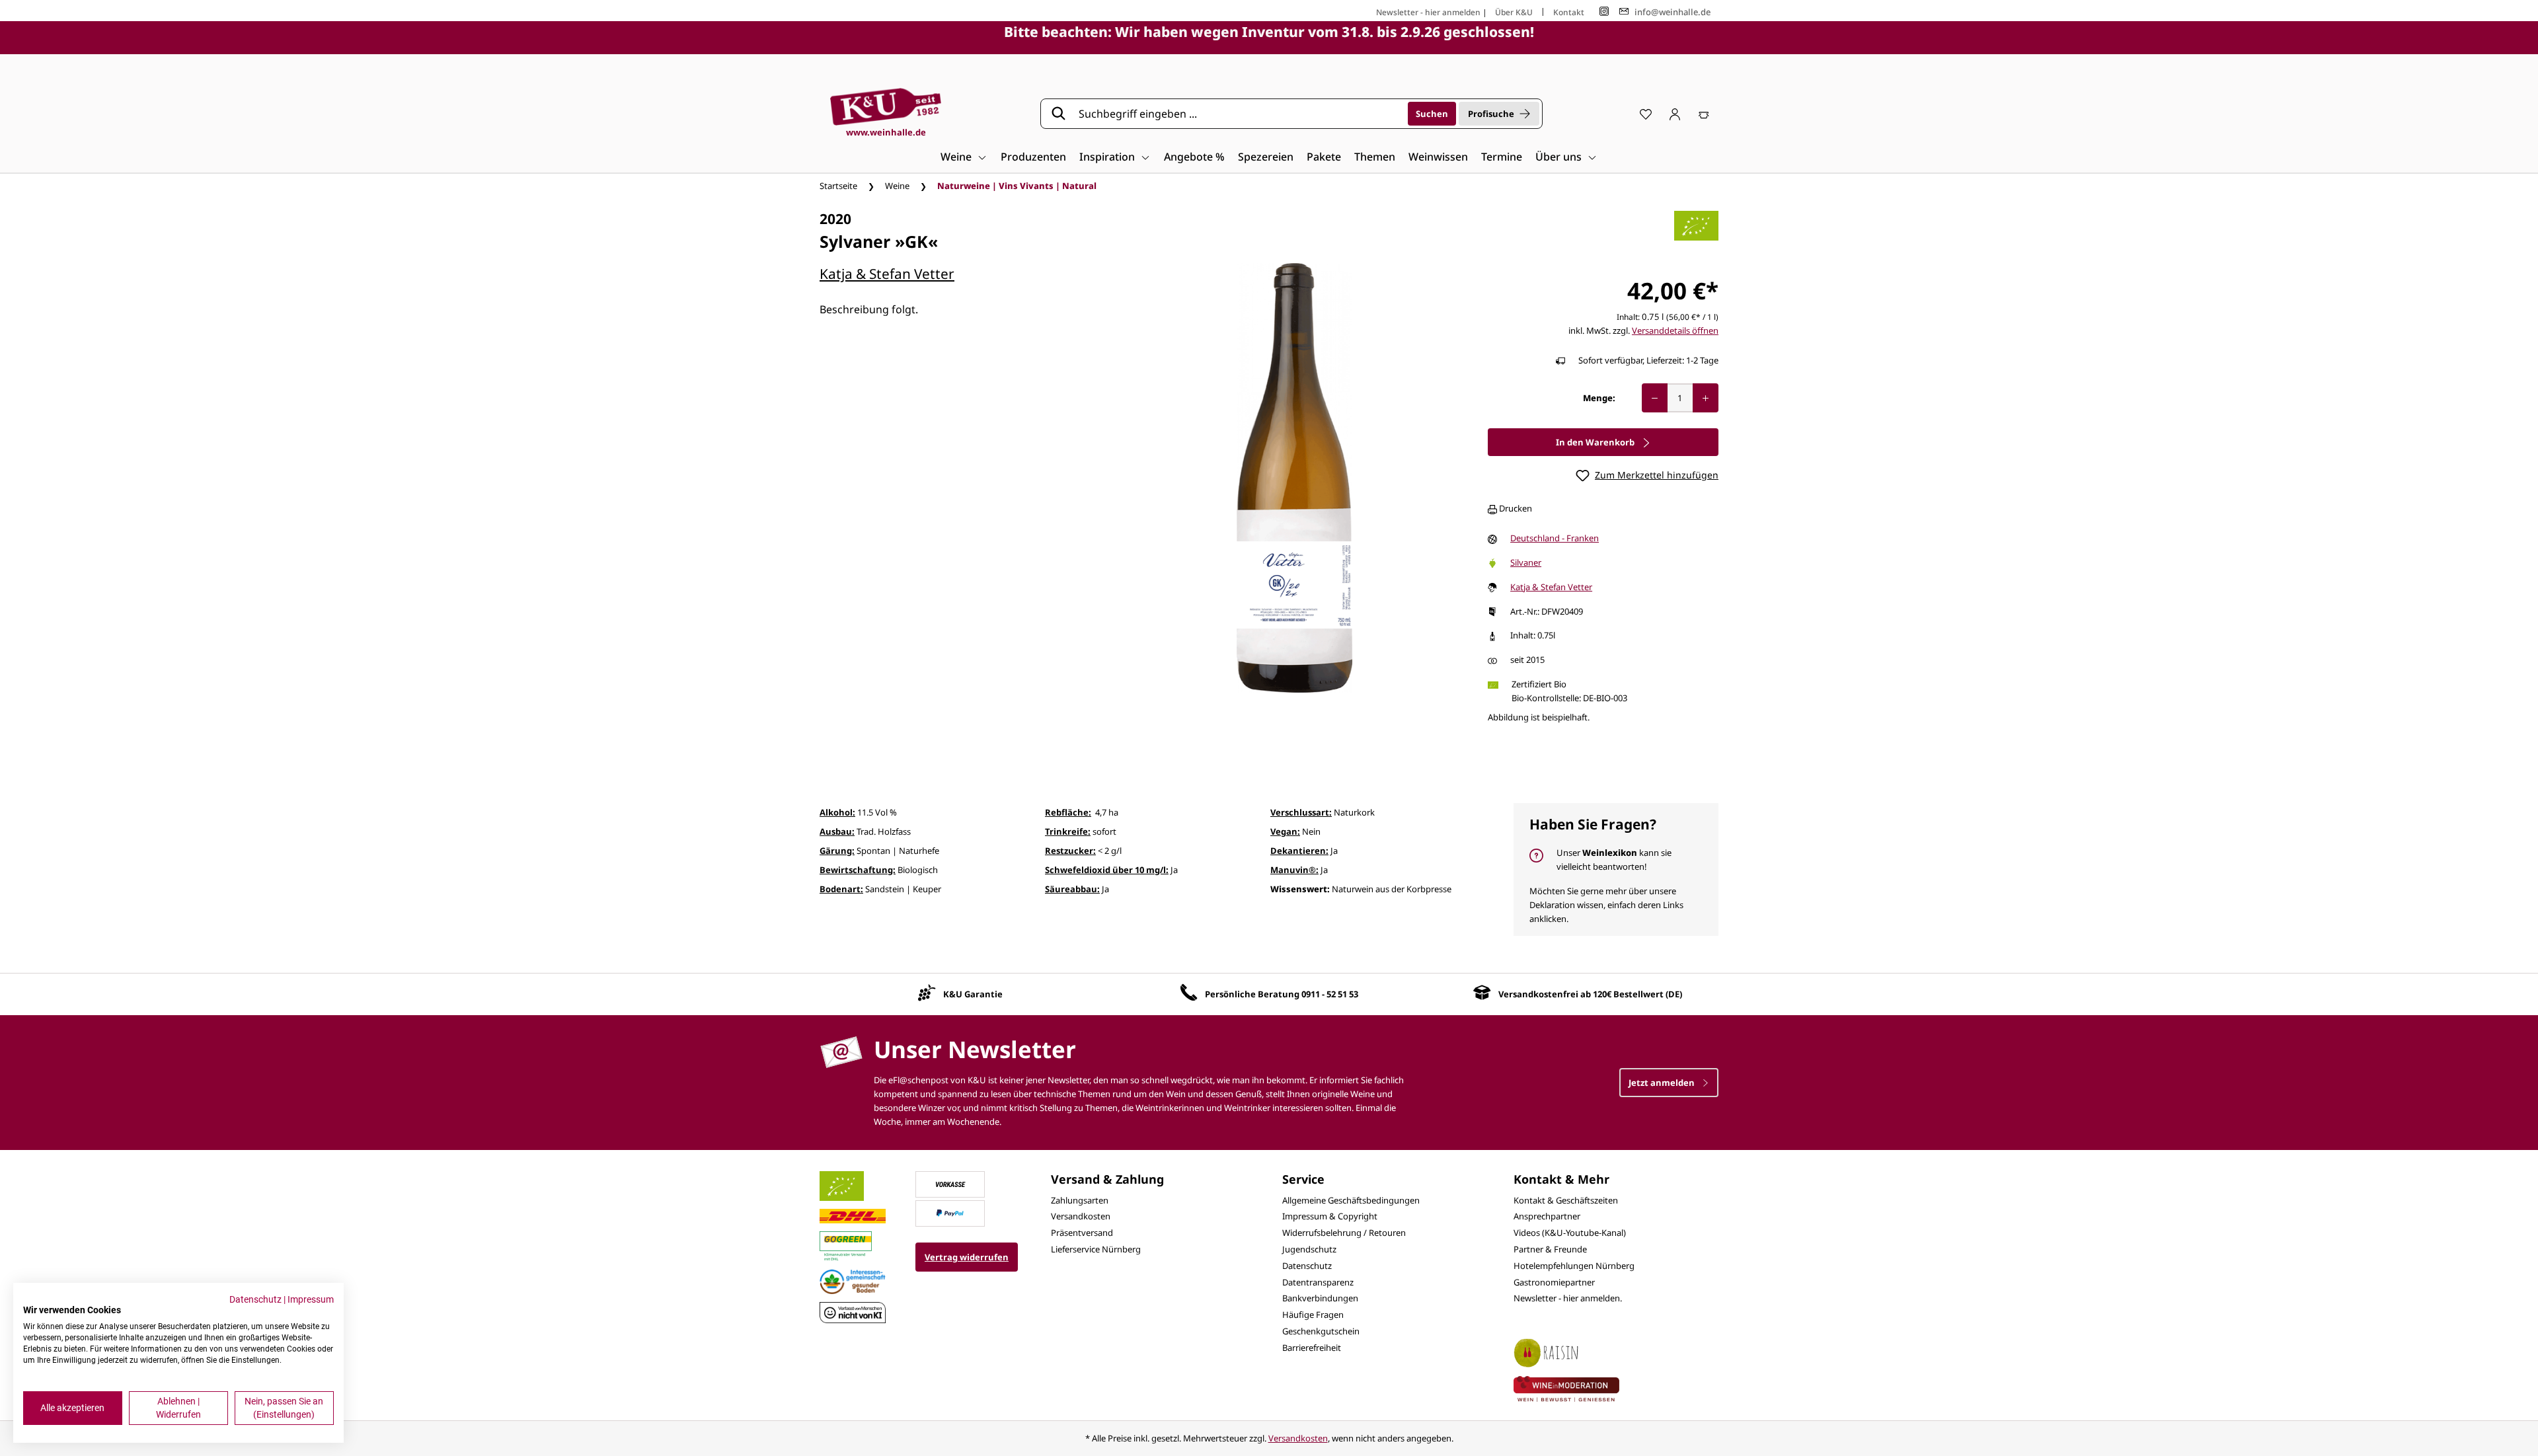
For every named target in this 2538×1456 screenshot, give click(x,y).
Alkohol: (837, 812)
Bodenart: (841, 889)
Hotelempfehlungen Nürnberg (1574, 1266)
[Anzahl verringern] (1655, 398)
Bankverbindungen (1320, 1298)
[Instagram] (1604, 12)
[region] (1295, 478)
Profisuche (1491, 114)
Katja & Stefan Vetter (887, 274)
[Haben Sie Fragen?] (1616, 869)
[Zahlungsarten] (950, 1183)
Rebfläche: (1068, 812)
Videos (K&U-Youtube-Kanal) (1570, 1233)
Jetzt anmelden (1663, 1083)
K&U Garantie (973, 994)
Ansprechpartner (1547, 1216)
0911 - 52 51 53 (1330, 994)
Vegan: (1285, 831)
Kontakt (1569, 12)
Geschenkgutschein (1321, 1331)
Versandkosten (1081, 1216)
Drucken (1515, 508)
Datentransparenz (1318, 1282)
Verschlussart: (1301, 812)
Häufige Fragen (1313, 1315)
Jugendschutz (1309, 1249)
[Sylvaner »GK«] (1294, 478)
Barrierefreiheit (1312, 1348)
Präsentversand (1082, 1233)
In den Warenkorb (1596, 442)
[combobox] (1239, 114)
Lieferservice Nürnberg (1096, 1249)
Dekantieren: (1299, 851)
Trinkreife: (1068, 831)
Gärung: (837, 851)
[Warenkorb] (1704, 114)
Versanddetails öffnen (1675, 330)
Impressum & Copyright (1330, 1216)
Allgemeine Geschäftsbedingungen (1351, 1200)
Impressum (311, 1299)
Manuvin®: (1294, 870)
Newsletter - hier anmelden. (1568, 1298)
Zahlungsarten (1080, 1200)
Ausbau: (837, 831)
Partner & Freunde (1550, 1249)
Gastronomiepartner (1554, 1282)
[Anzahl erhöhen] (1706, 398)
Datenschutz (1307, 1266)
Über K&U (1514, 12)
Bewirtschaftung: (858, 870)
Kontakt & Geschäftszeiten (1566, 1200)
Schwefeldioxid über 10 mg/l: (1107, 870)
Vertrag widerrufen (967, 1257)
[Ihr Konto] (1675, 114)
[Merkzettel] (1646, 114)
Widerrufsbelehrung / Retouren (1344, 1233)
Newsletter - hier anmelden (1428, 12)
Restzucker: (1070, 851)
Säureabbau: (1072, 889)
